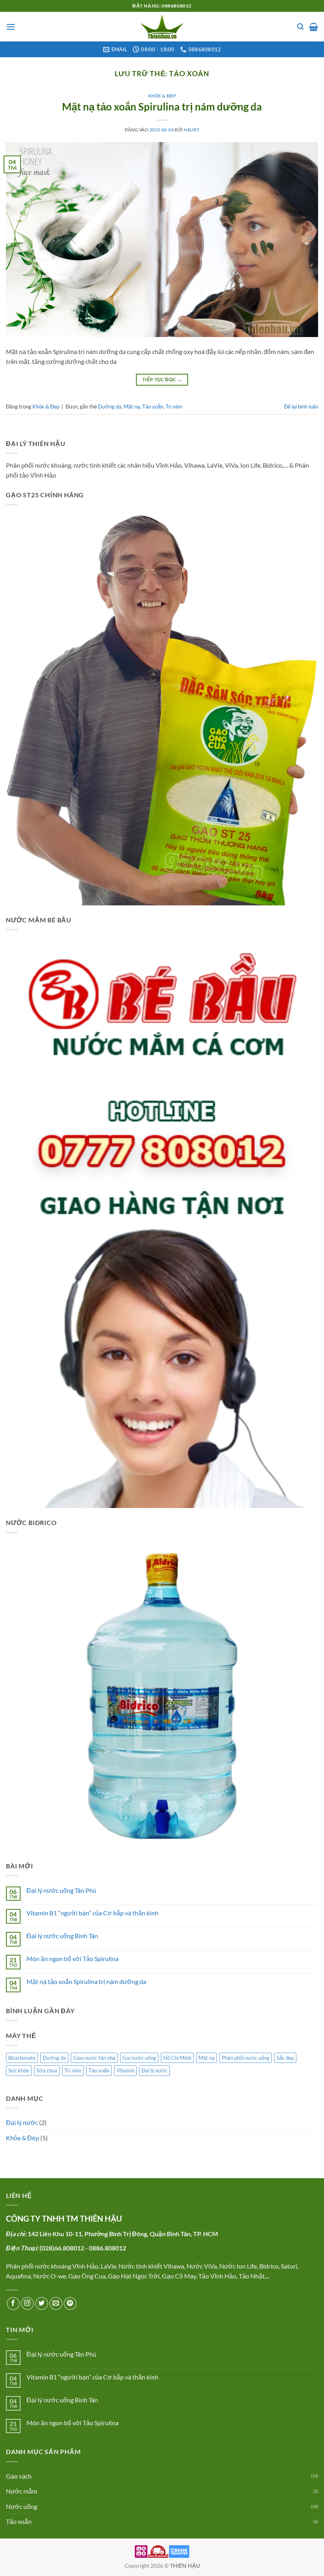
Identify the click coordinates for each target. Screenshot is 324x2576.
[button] (11, 27)
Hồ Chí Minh (177, 2058)
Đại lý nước (154, 2070)
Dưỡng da (110, 407)
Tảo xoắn (153, 407)
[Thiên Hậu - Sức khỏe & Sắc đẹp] (162, 27)
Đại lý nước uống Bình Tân (62, 1936)
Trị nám (174, 407)
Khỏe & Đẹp (162, 96)
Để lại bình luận (301, 407)
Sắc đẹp (285, 2058)
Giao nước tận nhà (94, 2058)
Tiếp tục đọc (162, 379)
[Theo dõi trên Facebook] (13, 2303)
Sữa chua (47, 2070)
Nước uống (22, 2506)
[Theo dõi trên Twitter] (42, 2303)
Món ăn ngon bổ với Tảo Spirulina (73, 1959)
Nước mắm (22, 2491)
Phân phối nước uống (246, 2058)
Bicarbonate (22, 2058)
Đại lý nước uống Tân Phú (61, 1890)
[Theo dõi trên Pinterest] (70, 2303)
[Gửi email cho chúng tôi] (56, 2303)
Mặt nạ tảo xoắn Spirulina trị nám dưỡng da (162, 107)
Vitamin (125, 2070)
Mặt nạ (132, 407)
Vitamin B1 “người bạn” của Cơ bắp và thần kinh (92, 1913)
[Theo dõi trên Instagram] (27, 2303)
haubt (191, 130)
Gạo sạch (19, 2476)
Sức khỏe (19, 2070)
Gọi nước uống (139, 2058)
